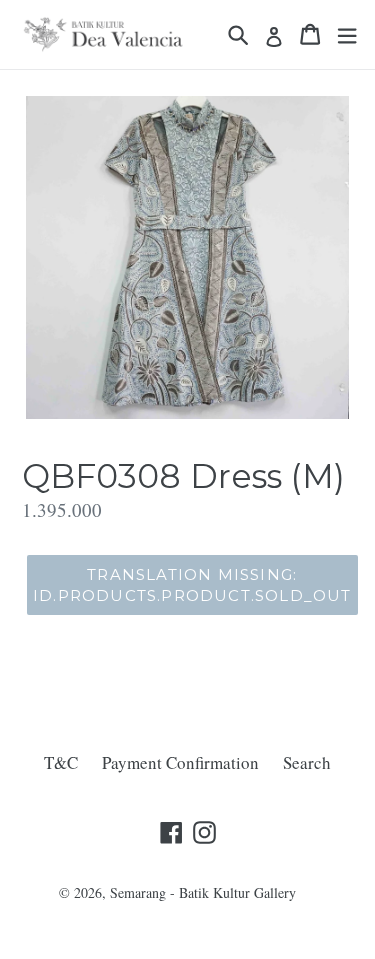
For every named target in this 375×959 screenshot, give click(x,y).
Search (307, 762)
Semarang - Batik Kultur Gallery (203, 892)
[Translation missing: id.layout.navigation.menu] (347, 34)
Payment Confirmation (180, 762)
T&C (61, 762)
